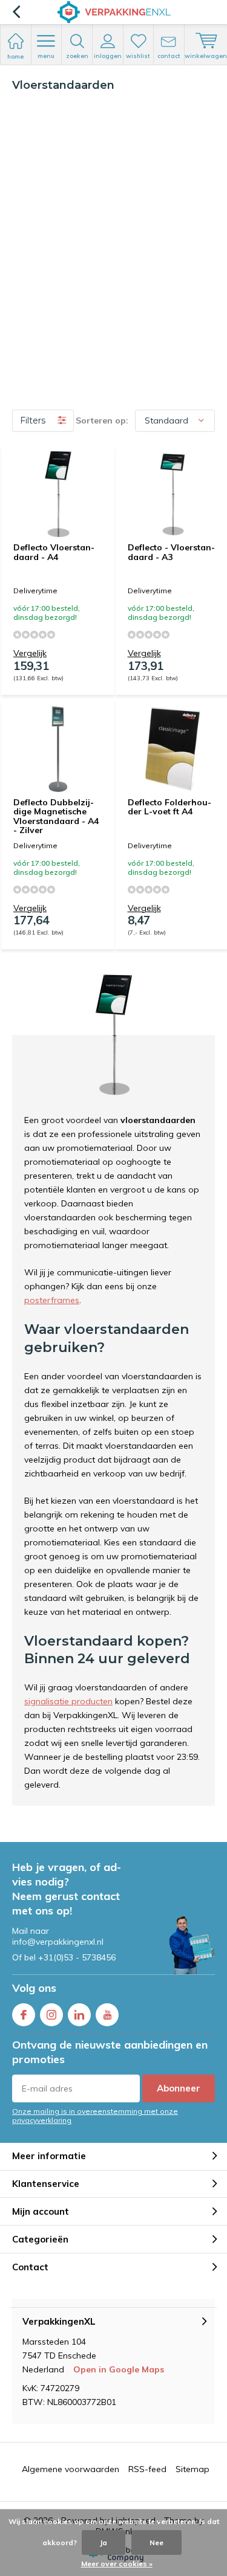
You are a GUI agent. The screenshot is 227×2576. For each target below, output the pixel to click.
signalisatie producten (68, 1701)
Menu (46, 56)
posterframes (52, 1300)
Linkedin (79, 2015)
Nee (156, 2542)
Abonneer (179, 2088)
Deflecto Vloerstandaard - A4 (54, 552)
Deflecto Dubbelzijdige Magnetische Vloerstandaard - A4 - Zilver (56, 816)
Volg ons (34, 1988)
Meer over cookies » (117, 2564)
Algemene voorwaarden (71, 2469)
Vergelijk (30, 653)
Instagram (51, 2015)
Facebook (24, 2015)
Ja (104, 2542)
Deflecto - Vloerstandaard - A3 (171, 552)
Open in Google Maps (119, 2369)
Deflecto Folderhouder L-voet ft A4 (169, 807)
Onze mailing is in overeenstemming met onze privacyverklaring (95, 2116)
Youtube (107, 2015)
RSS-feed (147, 2469)
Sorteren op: (102, 420)
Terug (16, 12)
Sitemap (192, 2469)
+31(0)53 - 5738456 (77, 1957)
